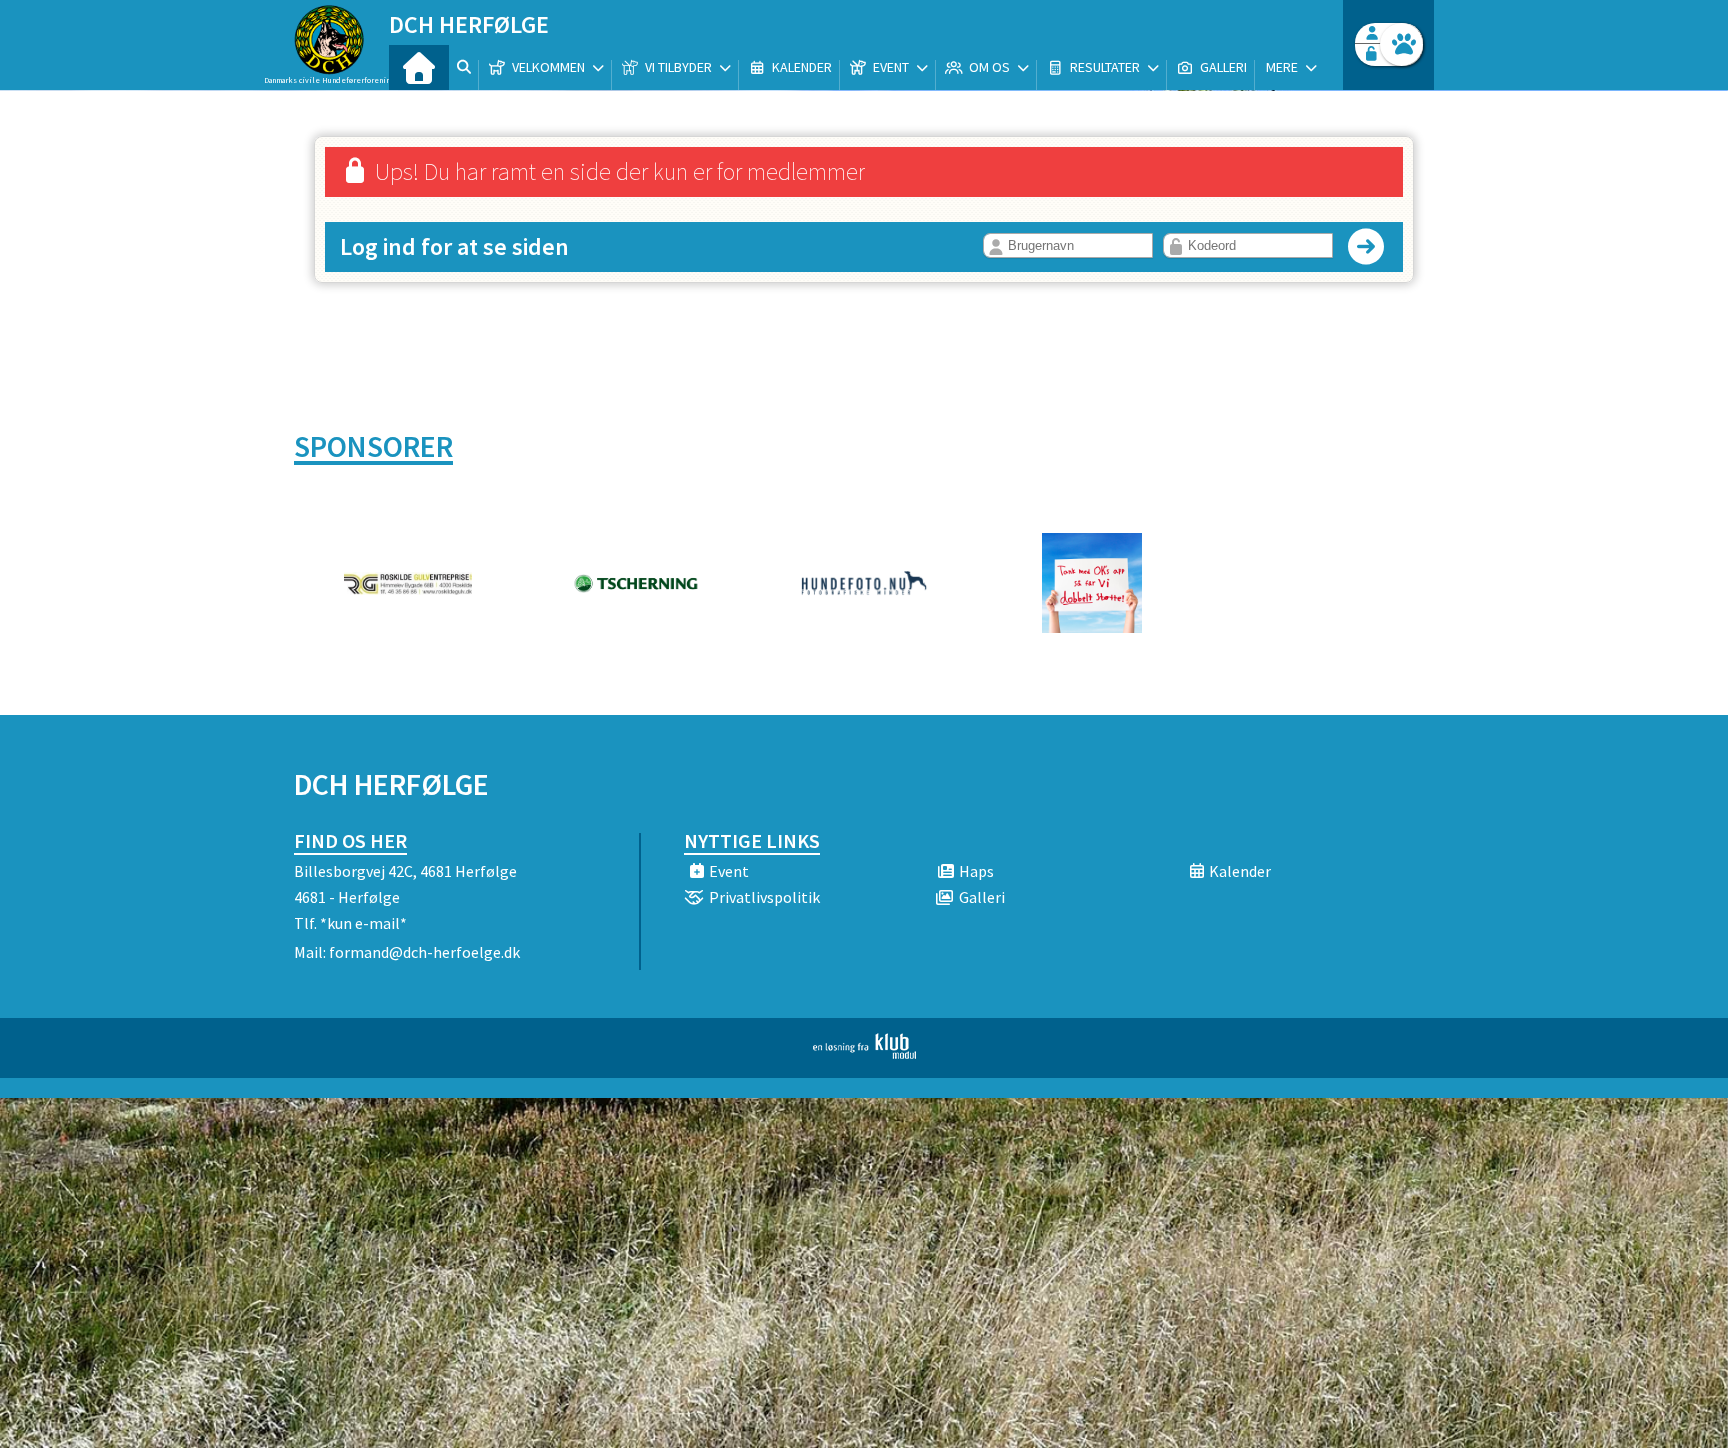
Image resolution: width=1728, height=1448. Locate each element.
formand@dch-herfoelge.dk (424, 952)
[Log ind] (1401, 44)
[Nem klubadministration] (864, 1053)
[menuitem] (419, 67)
